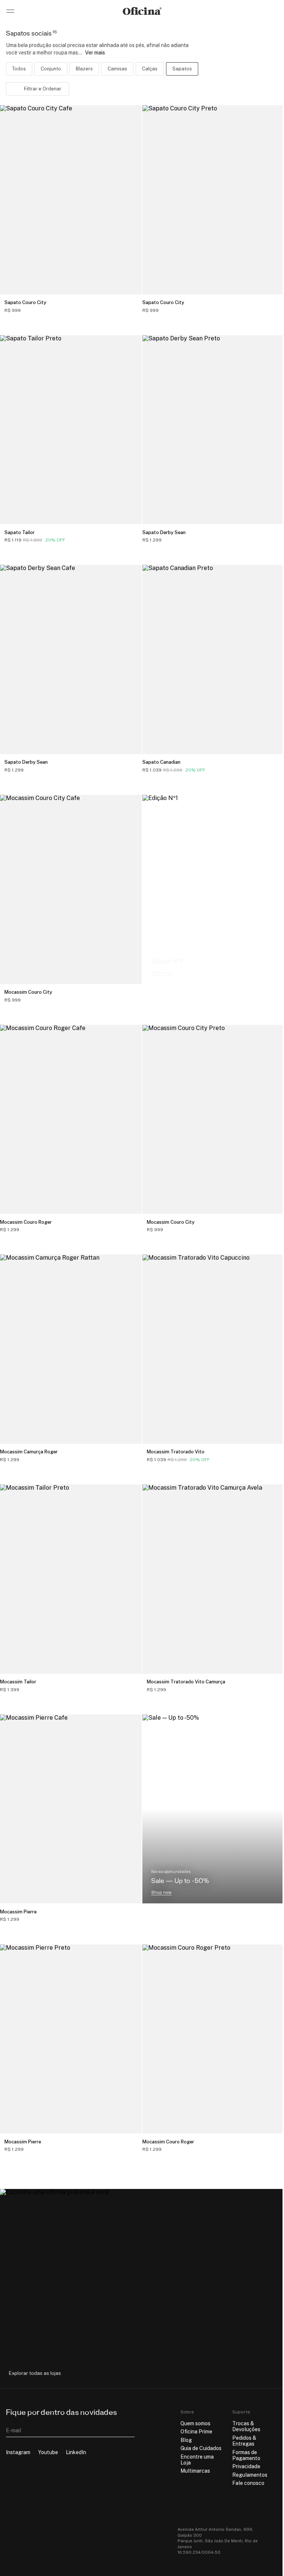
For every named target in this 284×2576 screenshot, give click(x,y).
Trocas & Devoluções (246, 2426)
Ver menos (176, 53)
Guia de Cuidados (201, 2448)
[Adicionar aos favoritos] (131, 306)
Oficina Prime (196, 2432)
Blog (186, 2440)
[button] (128, 89)
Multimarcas (195, 2471)
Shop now (161, 973)
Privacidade (246, 2466)
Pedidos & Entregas (244, 2441)
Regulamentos (250, 2475)
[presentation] (38, 89)
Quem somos (195, 2423)
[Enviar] (129, 2430)
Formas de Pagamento (246, 2455)
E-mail (13, 2430)
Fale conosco (248, 2483)
